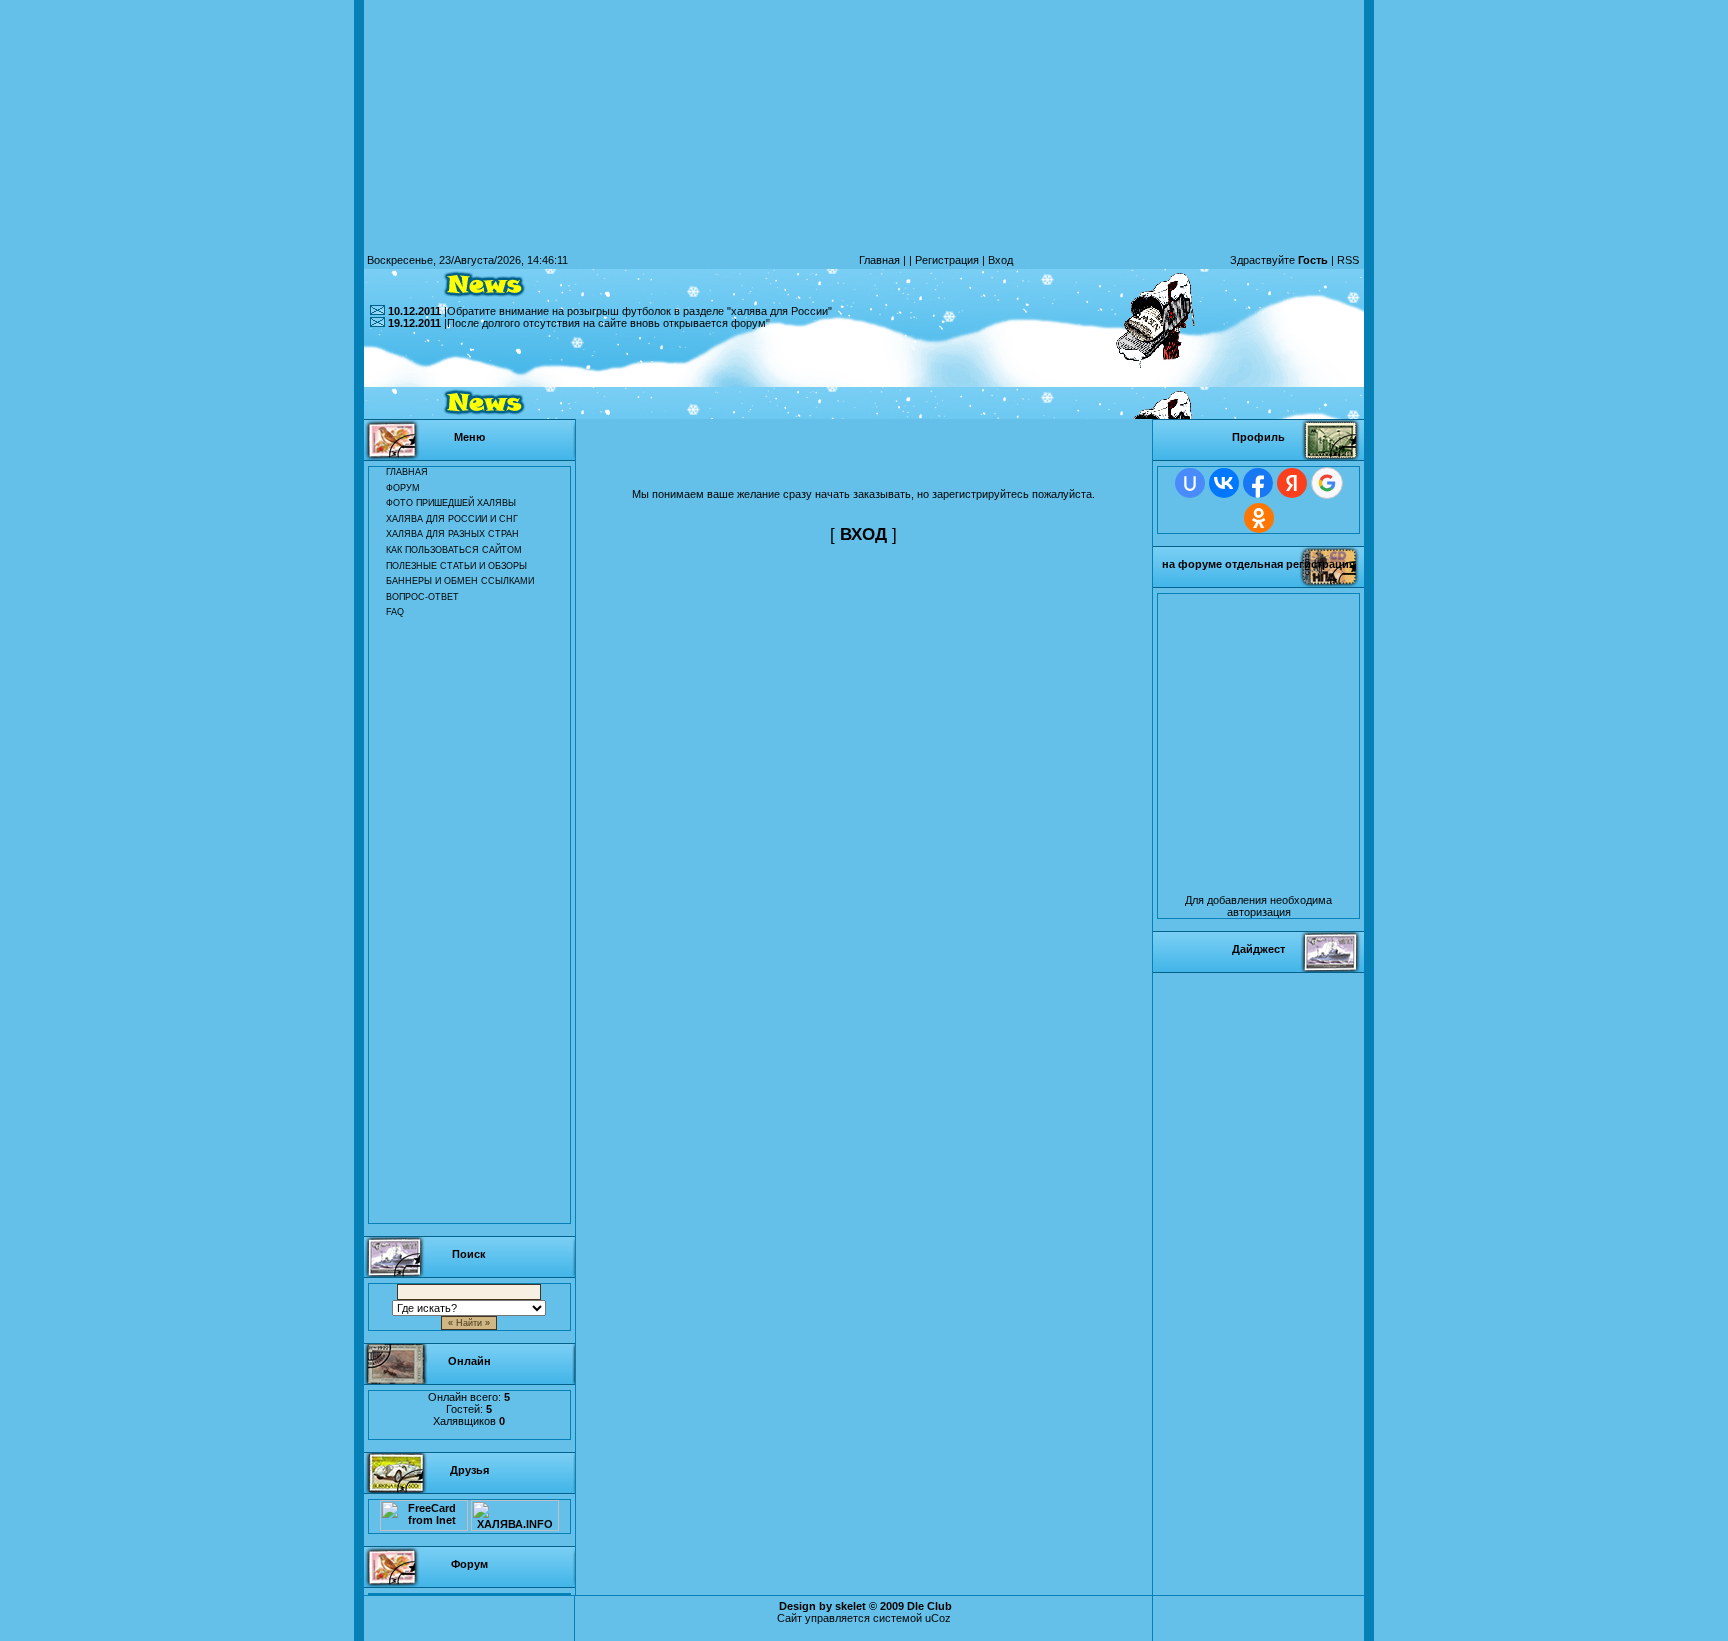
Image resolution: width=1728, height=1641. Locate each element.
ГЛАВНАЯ (407, 472)
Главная (879, 260)
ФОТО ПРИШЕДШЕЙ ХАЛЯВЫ (451, 503)
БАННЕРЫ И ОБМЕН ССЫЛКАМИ (460, 581)
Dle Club (929, 1606)
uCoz (938, 1618)
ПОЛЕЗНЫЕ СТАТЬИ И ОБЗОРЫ (456, 566)
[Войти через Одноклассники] (1259, 518)
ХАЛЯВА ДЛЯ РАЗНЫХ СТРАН (452, 534)
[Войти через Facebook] (1258, 483)
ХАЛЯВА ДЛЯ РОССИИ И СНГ (452, 519)
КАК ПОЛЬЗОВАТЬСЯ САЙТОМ (454, 550)
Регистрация (947, 260)
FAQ (395, 612)
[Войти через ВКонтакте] (1224, 483)
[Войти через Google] (1327, 483)
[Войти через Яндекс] (1292, 483)
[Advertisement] (864, 374)
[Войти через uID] (1190, 483)
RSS (1348, 260)
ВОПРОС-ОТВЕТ (422, 597)
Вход (1000, 260)
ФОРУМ (403, 488)
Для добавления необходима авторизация (1258, 906)
